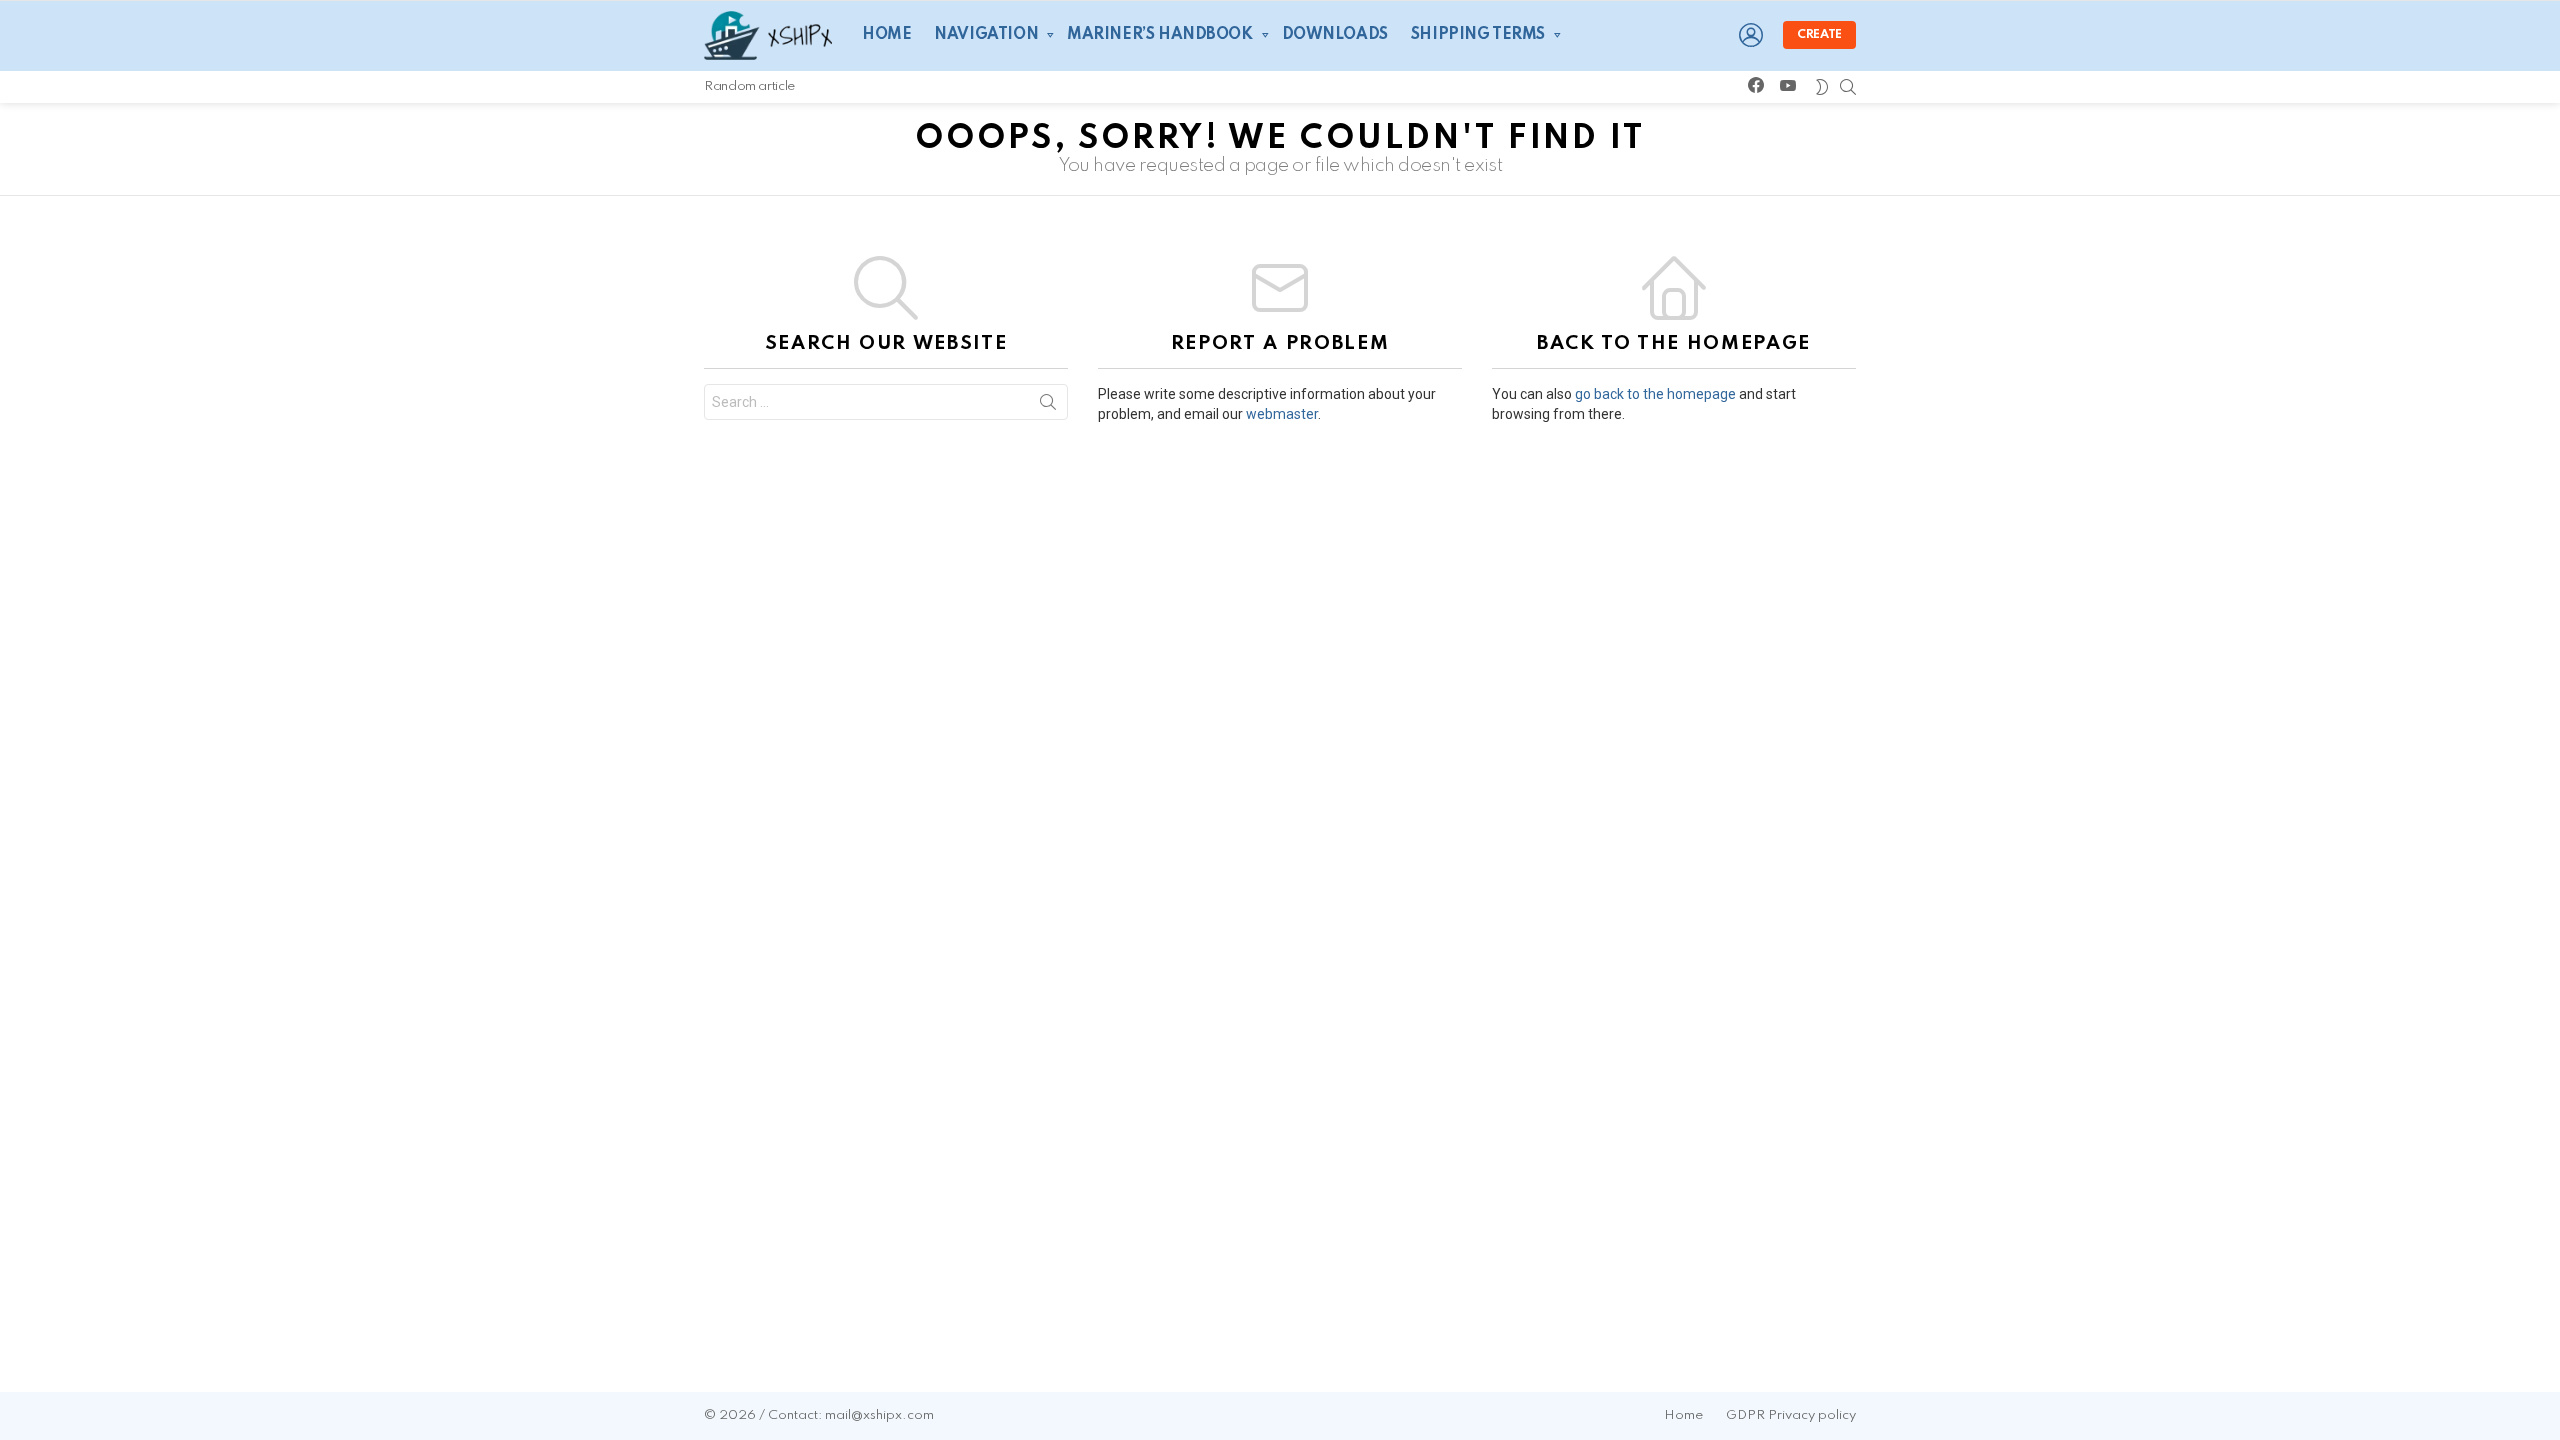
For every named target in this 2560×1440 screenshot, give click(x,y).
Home (886, 35)
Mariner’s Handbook (1159, 35)
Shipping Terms (1478, 35)
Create (1819, 35)
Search (1048, 406)
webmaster (1282, 414)
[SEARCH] (1848, 87)
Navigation (986, 35)
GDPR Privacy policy (1791, 1415)
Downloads (1335, 35)
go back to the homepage (1655, 394)
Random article (749, 86)
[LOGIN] (1751, 35)
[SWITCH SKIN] (1822, 87)
